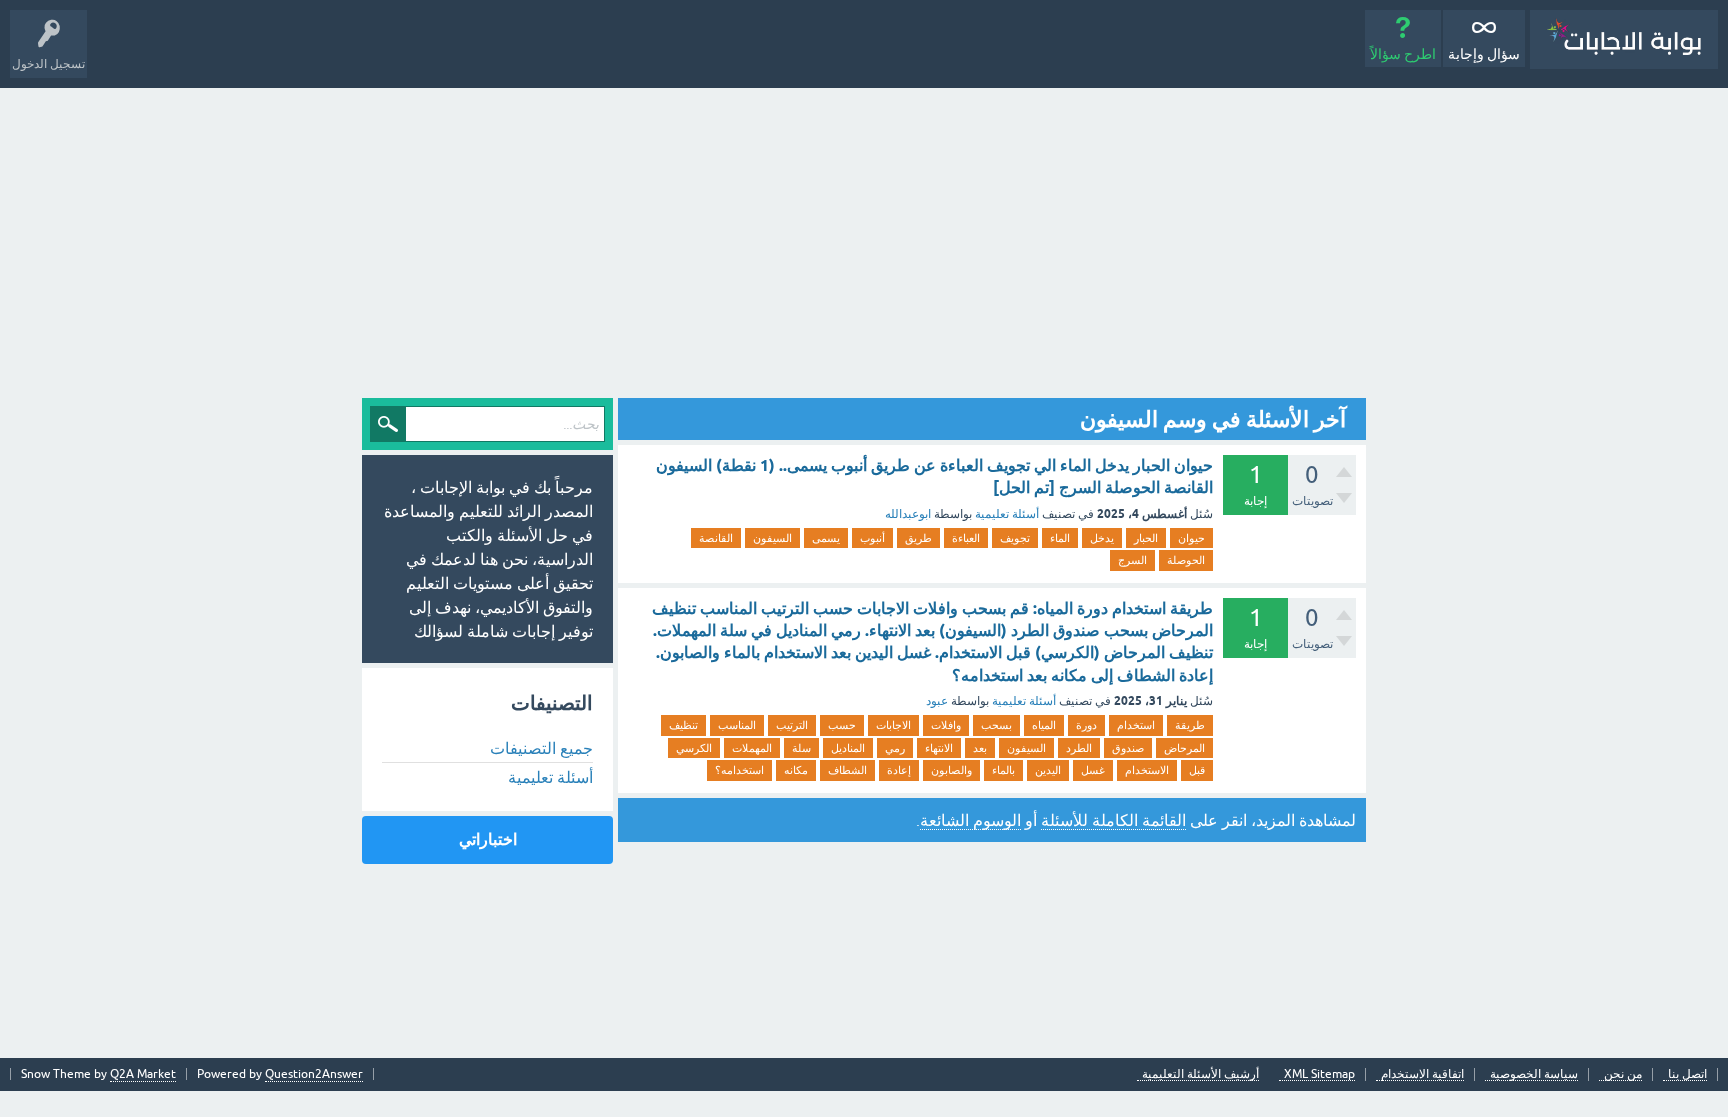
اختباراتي (488, 839)
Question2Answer (314, 1074)
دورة (1086, 725)
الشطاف (847, 770)
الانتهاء (939, 748)
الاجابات (893, 725)
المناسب (737, 725)
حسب (842, 725)
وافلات (946, 725)
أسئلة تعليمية (1007, 514)
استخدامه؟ (739, 770)
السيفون (772, 538)
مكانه (796, 770)
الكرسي (694, 748)
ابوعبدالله (908, 514)
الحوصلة (1186, 560)
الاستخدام (1147, 770)
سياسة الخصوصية (1534, 1074)
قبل (1197, 770)
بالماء (1003, 770)
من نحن (1623, 1074)
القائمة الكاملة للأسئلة (1113, 820)
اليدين (1048, 770)
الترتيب (792, 725)
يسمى (826, 538)
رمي (895, 748)
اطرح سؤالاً (1403, 54)
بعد (980, 748)
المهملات (752, 748)
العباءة (966, 538)
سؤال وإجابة (1484, 54)
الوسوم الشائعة (970, 820)
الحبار (1146, 538)
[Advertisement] (864, 238)
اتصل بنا (1687, 1074)
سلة (801, 748)
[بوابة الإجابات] (1624, 39)
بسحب (996, 725)
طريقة (1190, 725)
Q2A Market (143, 1074)
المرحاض (1184, 748)
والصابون (951, 770)
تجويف (1015, 538)
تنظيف (683, 725)
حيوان (1191, 538)
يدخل (1102, 538)
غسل (1093, 770)
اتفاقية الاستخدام (1422, 1074)
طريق (918, 538)
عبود (937, 701)
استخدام (1136, 725)
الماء (1060, 538)
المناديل (848, 748)
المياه (1044, 725)
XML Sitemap (1319, 1074)
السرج (1132, 560)
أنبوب (872, 538)
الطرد (1079, 748)
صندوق (1128, 748)
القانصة (716, 538)
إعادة (899, 770)
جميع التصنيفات (541, 748)
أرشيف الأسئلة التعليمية (1200, 1074)
